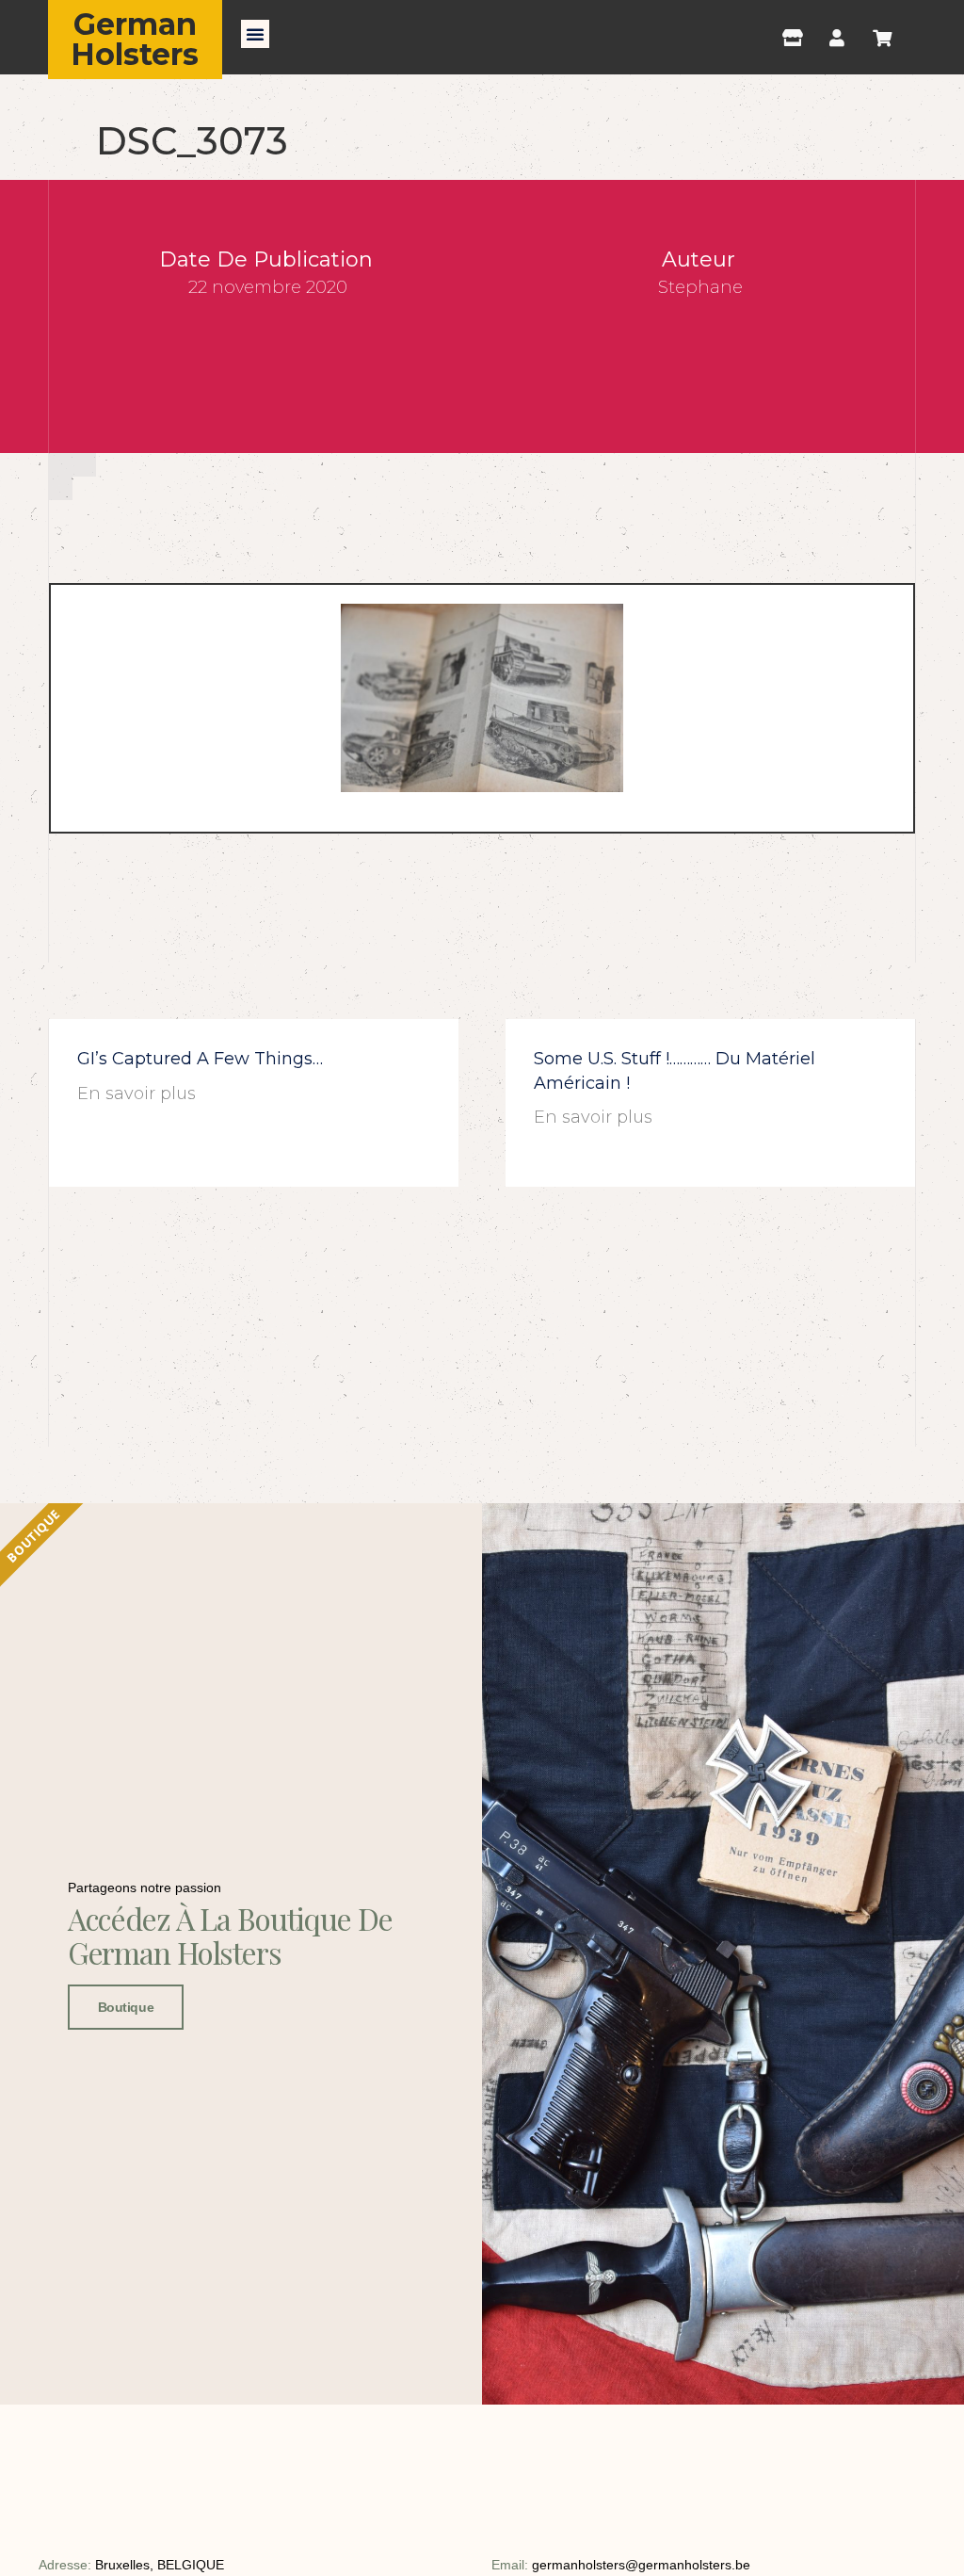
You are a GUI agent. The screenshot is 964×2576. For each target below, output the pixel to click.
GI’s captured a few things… (200, 1059)
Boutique (126, 2007)
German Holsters (135, 39)
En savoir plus (137, 1094)
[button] (255, 34)
